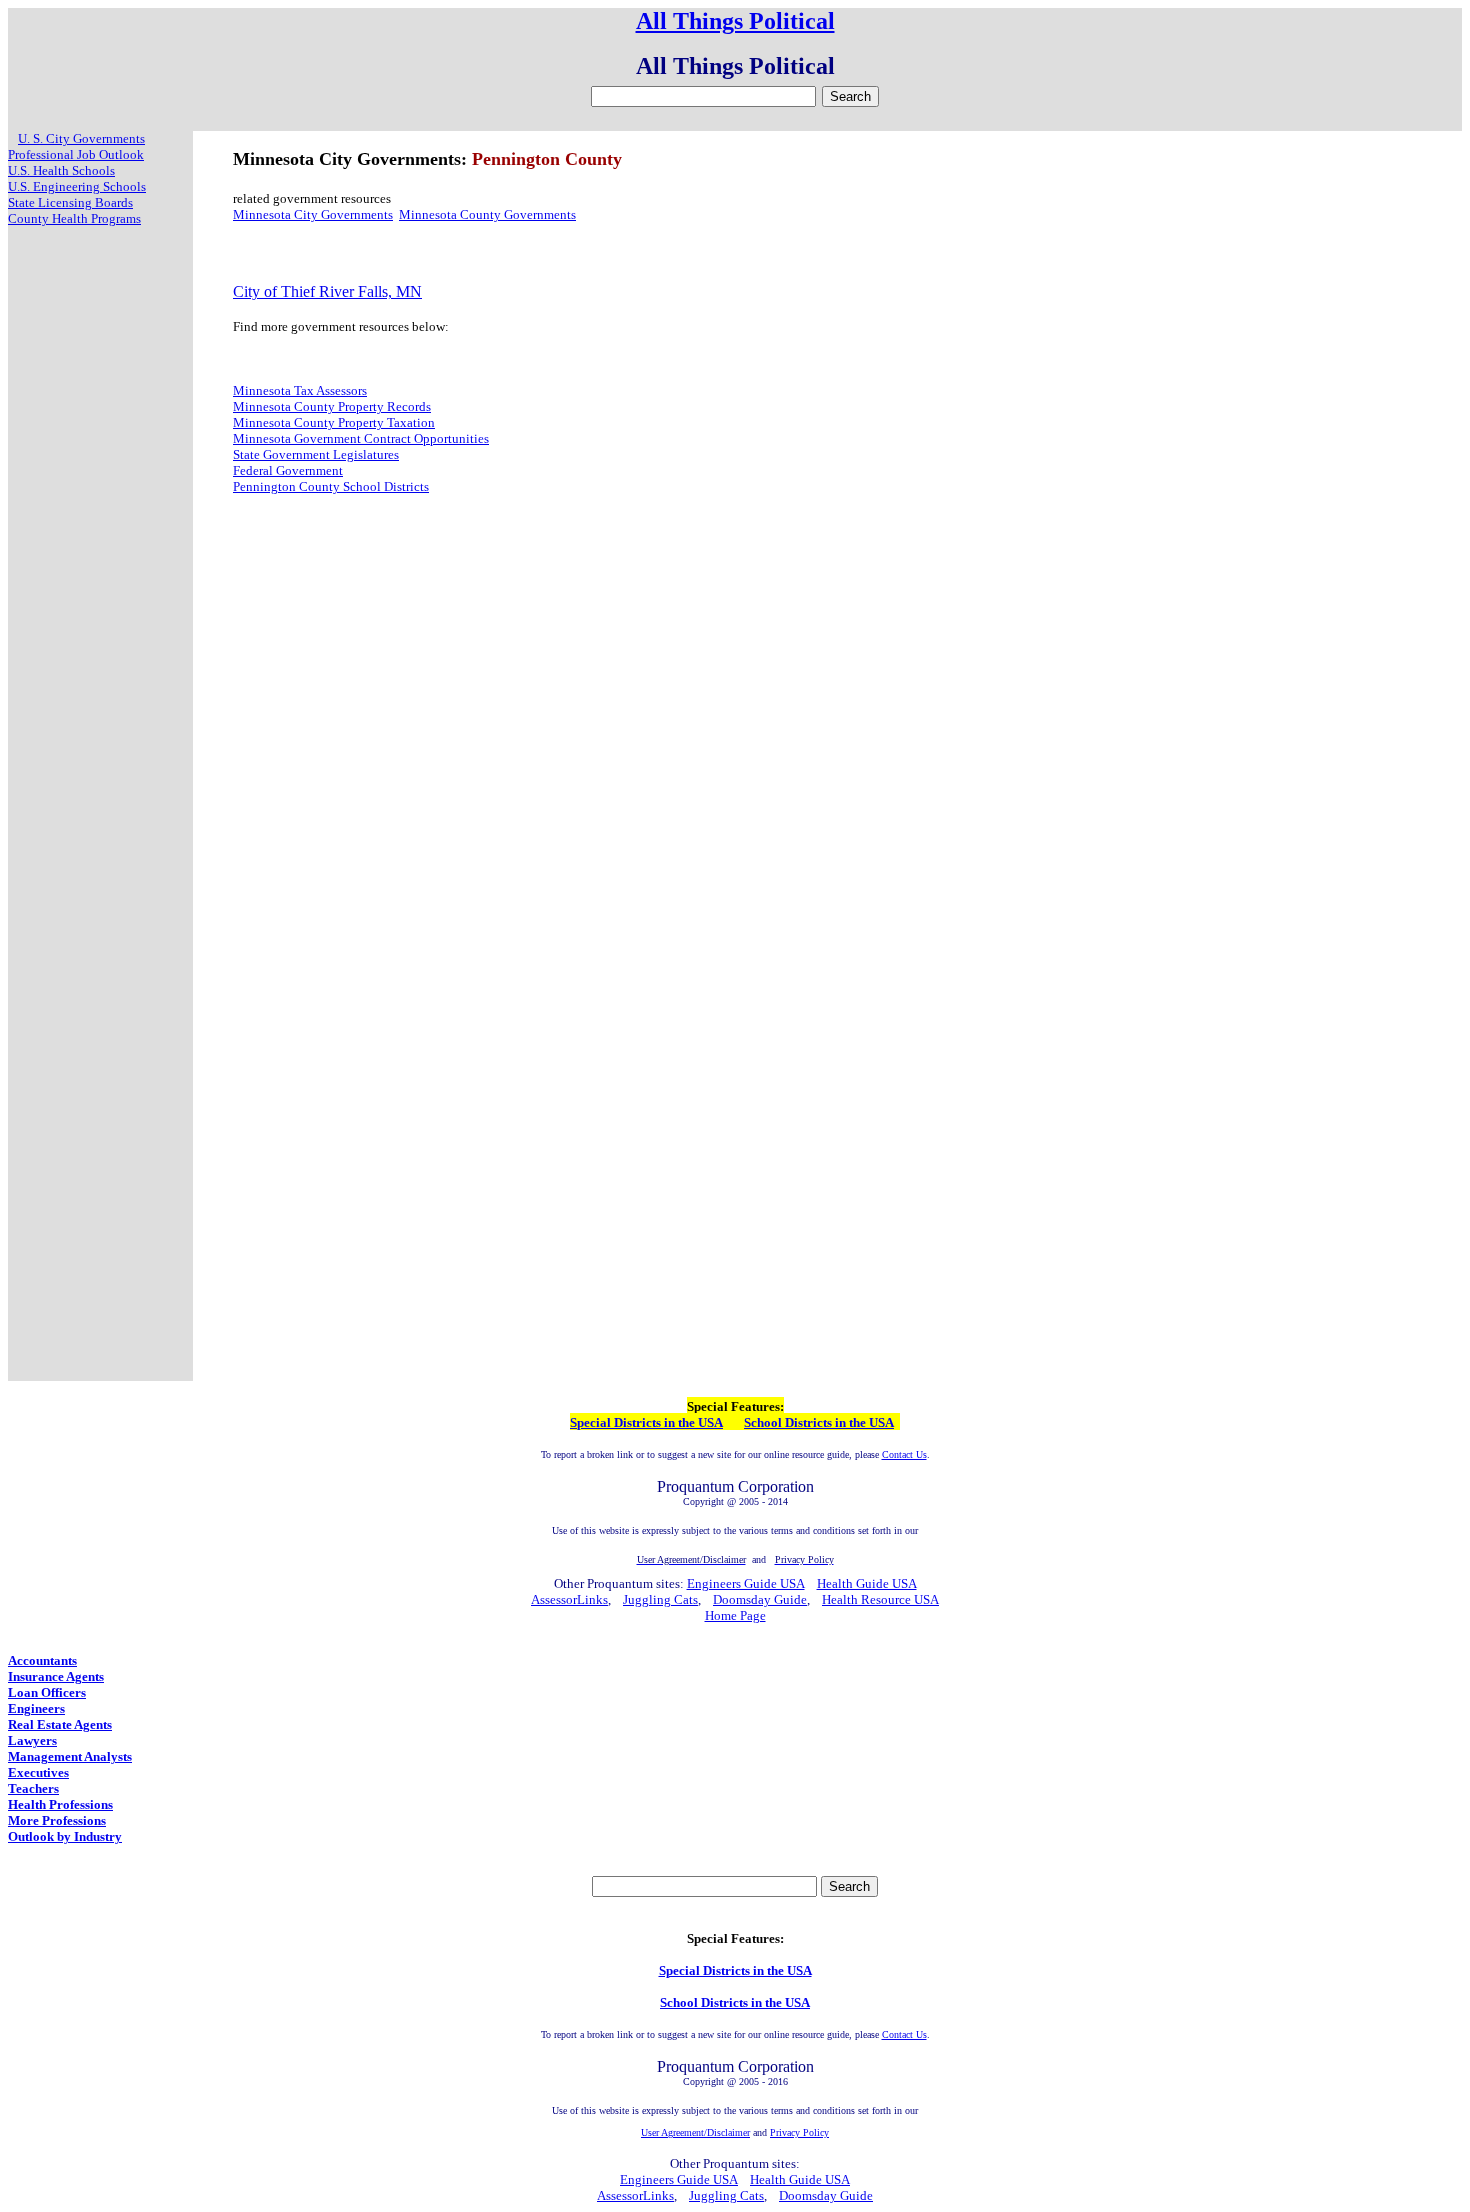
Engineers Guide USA (746, 1583)
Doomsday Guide (760, 1599)
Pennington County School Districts (331, 486)
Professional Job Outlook (76, 154)
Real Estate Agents (60, 1724)
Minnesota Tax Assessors (300, 390)
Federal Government (288, 470)
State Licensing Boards (70, 202)
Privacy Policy (799, 2132)
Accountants (42, 1660)
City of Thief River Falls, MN (327, 291)
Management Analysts (70, 1756)
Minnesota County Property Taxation (334, 422)
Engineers (36, 1708)
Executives (38, 1772)
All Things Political (735, 21)
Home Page (735, 1615)
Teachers (33, 1788)
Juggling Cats (660, 1599)
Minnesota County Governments (487, 214)
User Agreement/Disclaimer (695, 2132)
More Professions (57, 1820)
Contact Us (904, 1454)
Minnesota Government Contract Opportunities (361, 438)
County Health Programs (74, 218)
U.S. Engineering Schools (77, 186)
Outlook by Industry (65, 1836)
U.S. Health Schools (61, 170)
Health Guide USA (867, 1583)
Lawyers (32, 1740)
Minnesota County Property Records (332, 406)
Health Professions (60, 1804)
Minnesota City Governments (313, 214)
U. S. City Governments (81, 138)
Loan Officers (47, 1692)
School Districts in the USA (819, 1422)
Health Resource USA (880, 1599)
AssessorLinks (569, 1599)
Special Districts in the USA (646, 1422)
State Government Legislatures (316, 454)
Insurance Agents (56, 1676)
